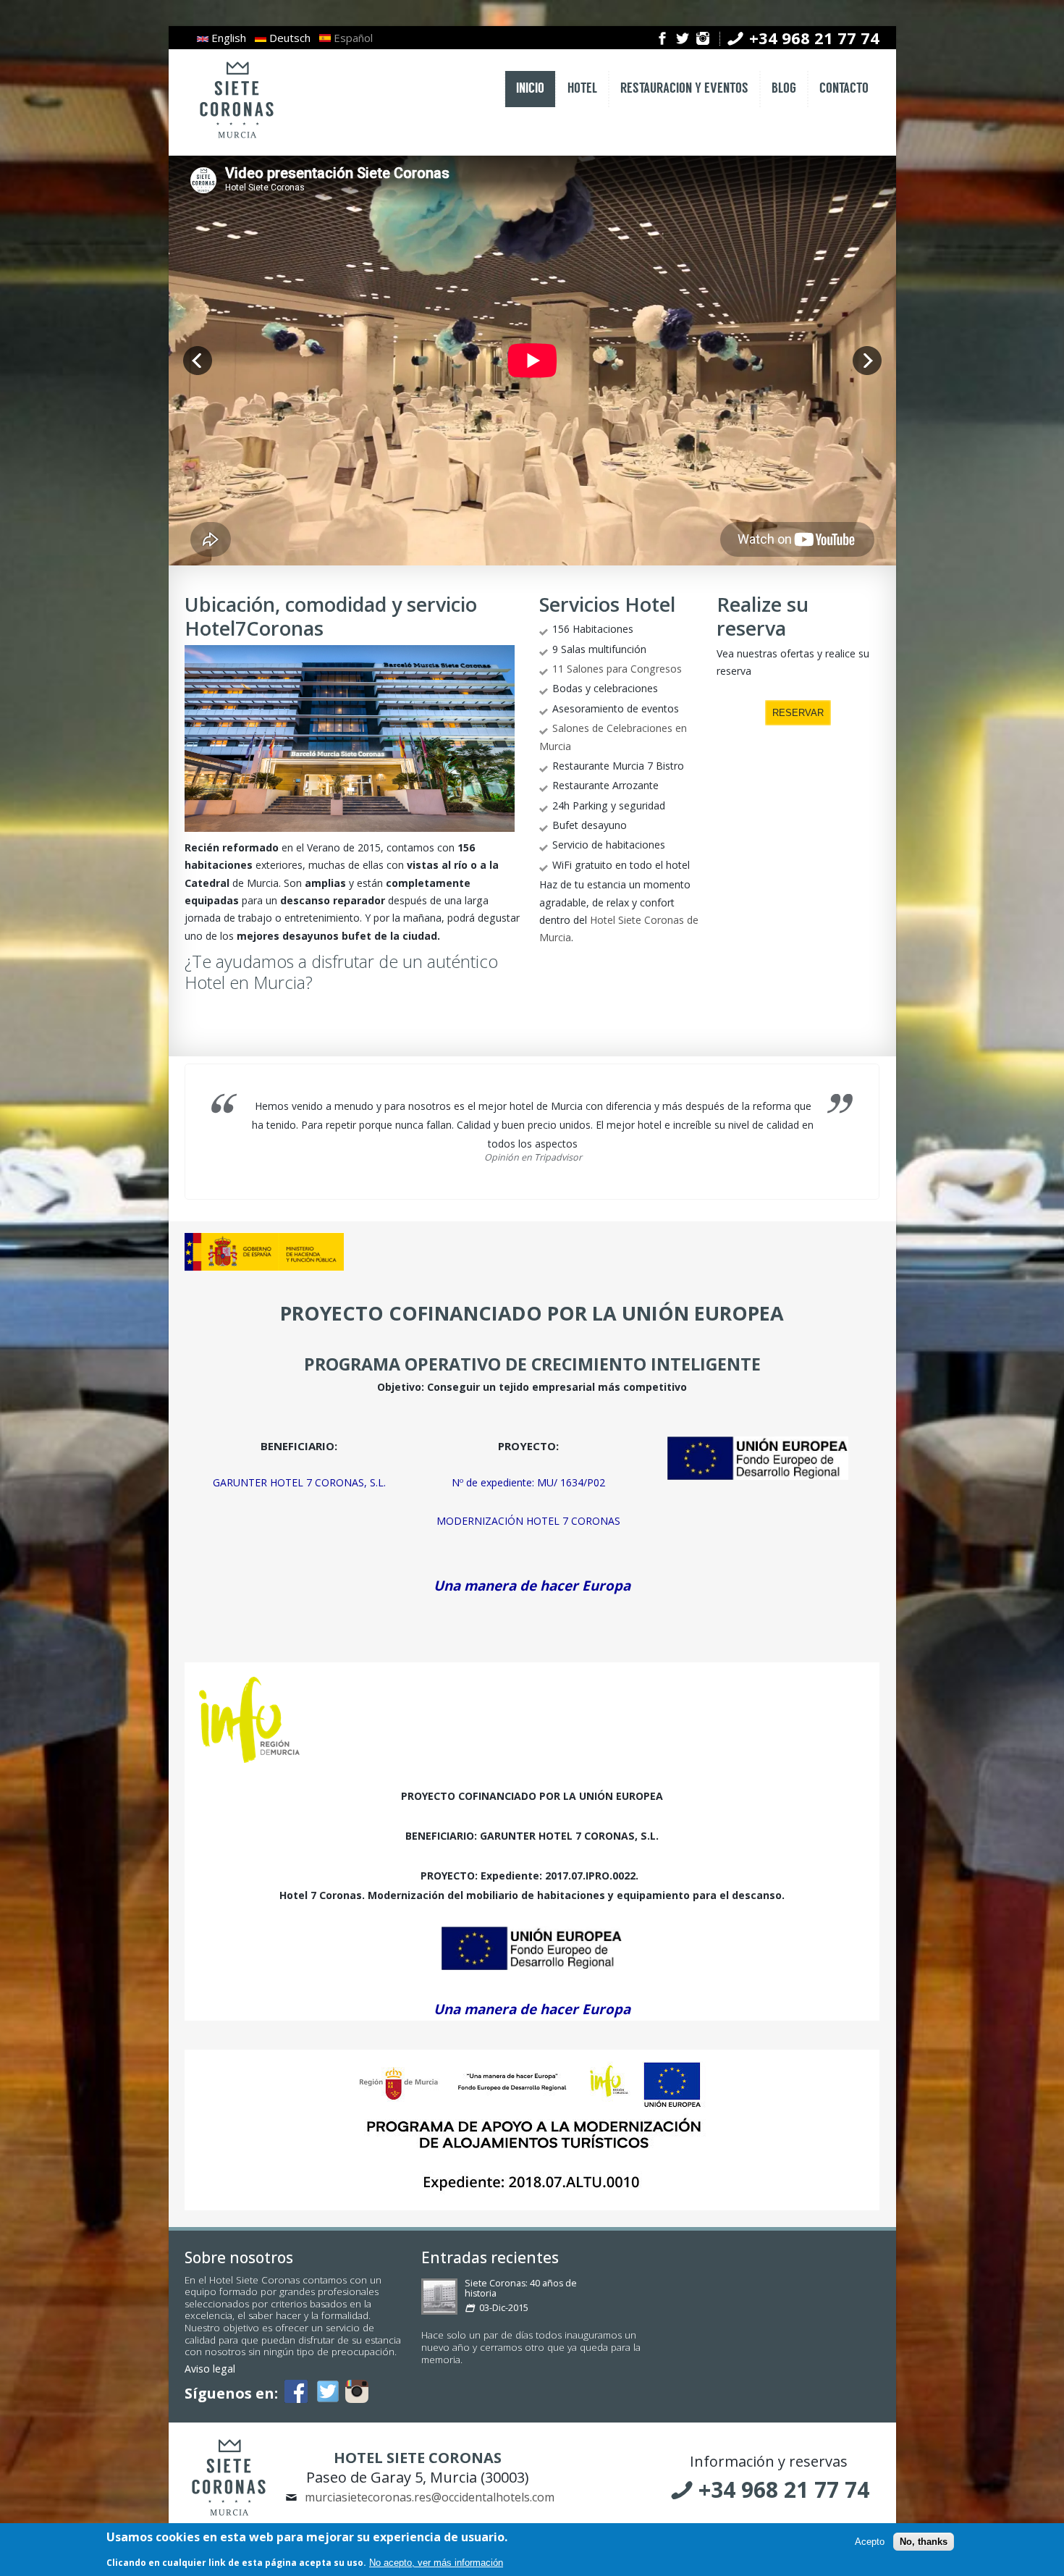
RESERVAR (798, 713)
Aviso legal (210, 2369)
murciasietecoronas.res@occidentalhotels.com (430, 2497)
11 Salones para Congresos (617, 669)
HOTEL (582, 89)
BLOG (784, 89)
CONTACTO (844, 89)
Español (352, 38)
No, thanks (924, 2542)
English (227, 38)
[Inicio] (237, 139)
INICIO (530, 89)
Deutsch (288, 38)
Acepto (870, 2542)
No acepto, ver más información (436, 2563)
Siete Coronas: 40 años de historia (521, 2288)
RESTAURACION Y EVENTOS (684, 89)
